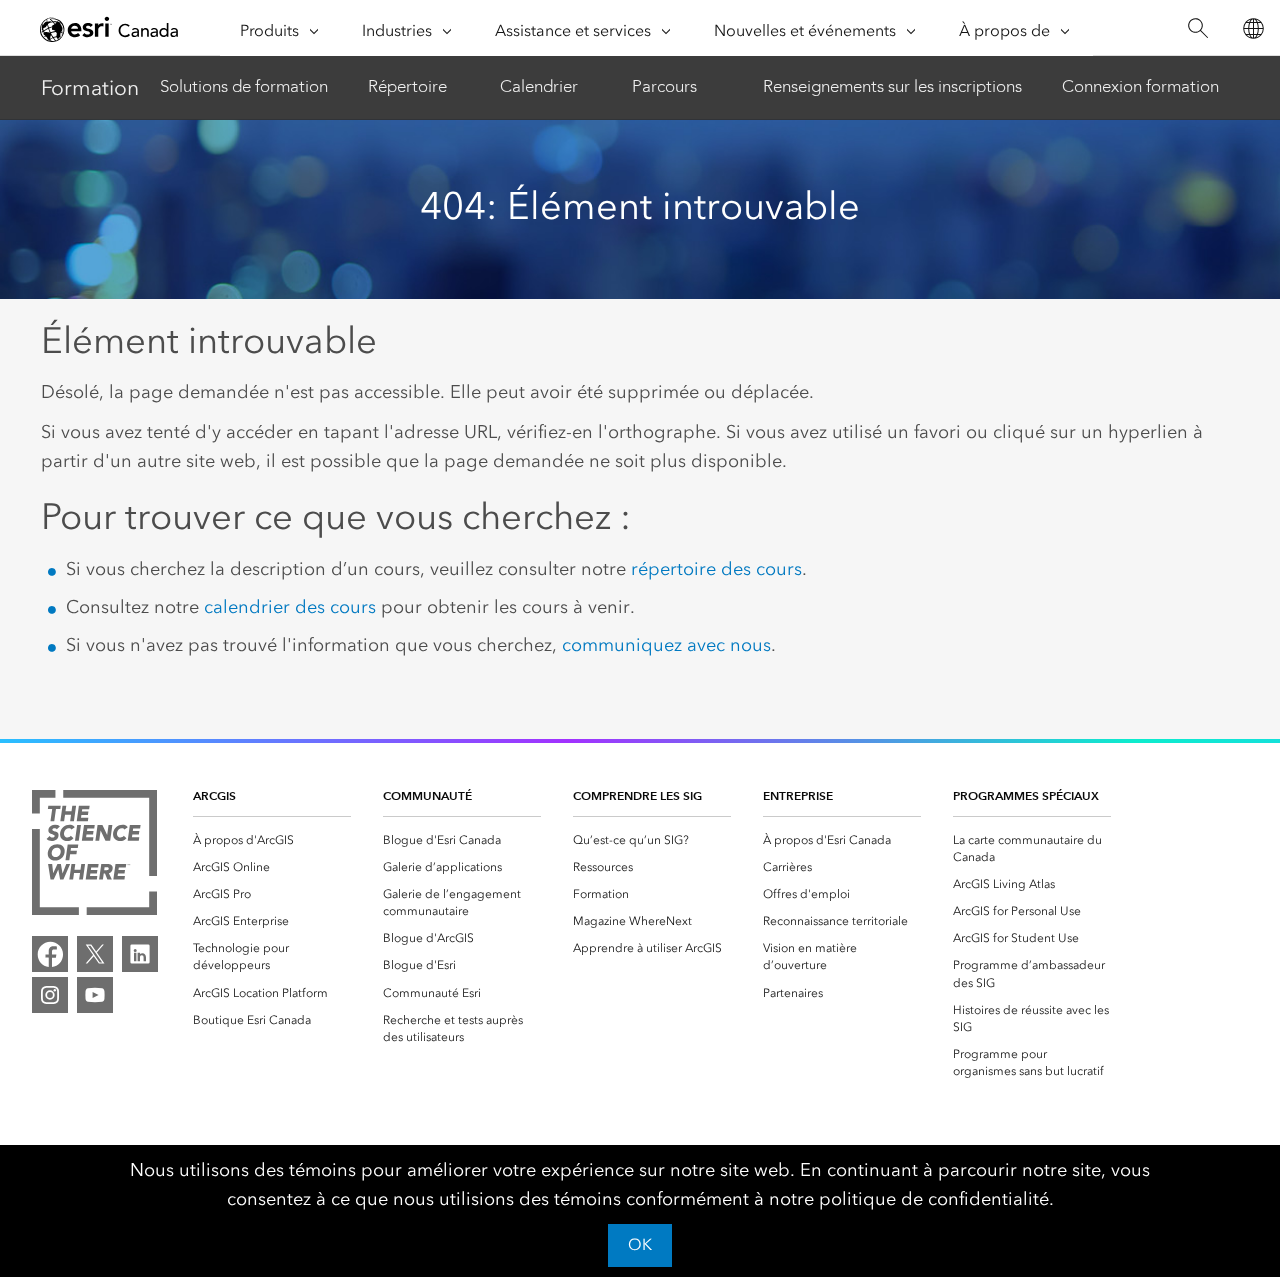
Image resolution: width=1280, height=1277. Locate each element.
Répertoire (407, 86)
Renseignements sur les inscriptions (892, 86)
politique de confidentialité (934, 1199)
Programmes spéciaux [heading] (1026, 795)
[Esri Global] (110, 29)
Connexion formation (1140, 86)
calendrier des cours (290, 607)
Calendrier (539, 86)
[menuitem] (272, 840)
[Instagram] (50, 995)
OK (640, 1244)
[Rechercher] (1197, 28)
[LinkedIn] (140, 954)
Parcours (664, 86)
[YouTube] (95, 995)
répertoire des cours (716, 569)
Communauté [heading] (427, 795)
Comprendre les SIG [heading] (637, 795)
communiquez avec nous (666, 645)
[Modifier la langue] (1252, 28)
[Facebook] (50, 954)
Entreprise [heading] (798, 795)
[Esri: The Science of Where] (94, 856)
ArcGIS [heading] (214, 795)
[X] (95, 954)
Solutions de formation (244, 86)
